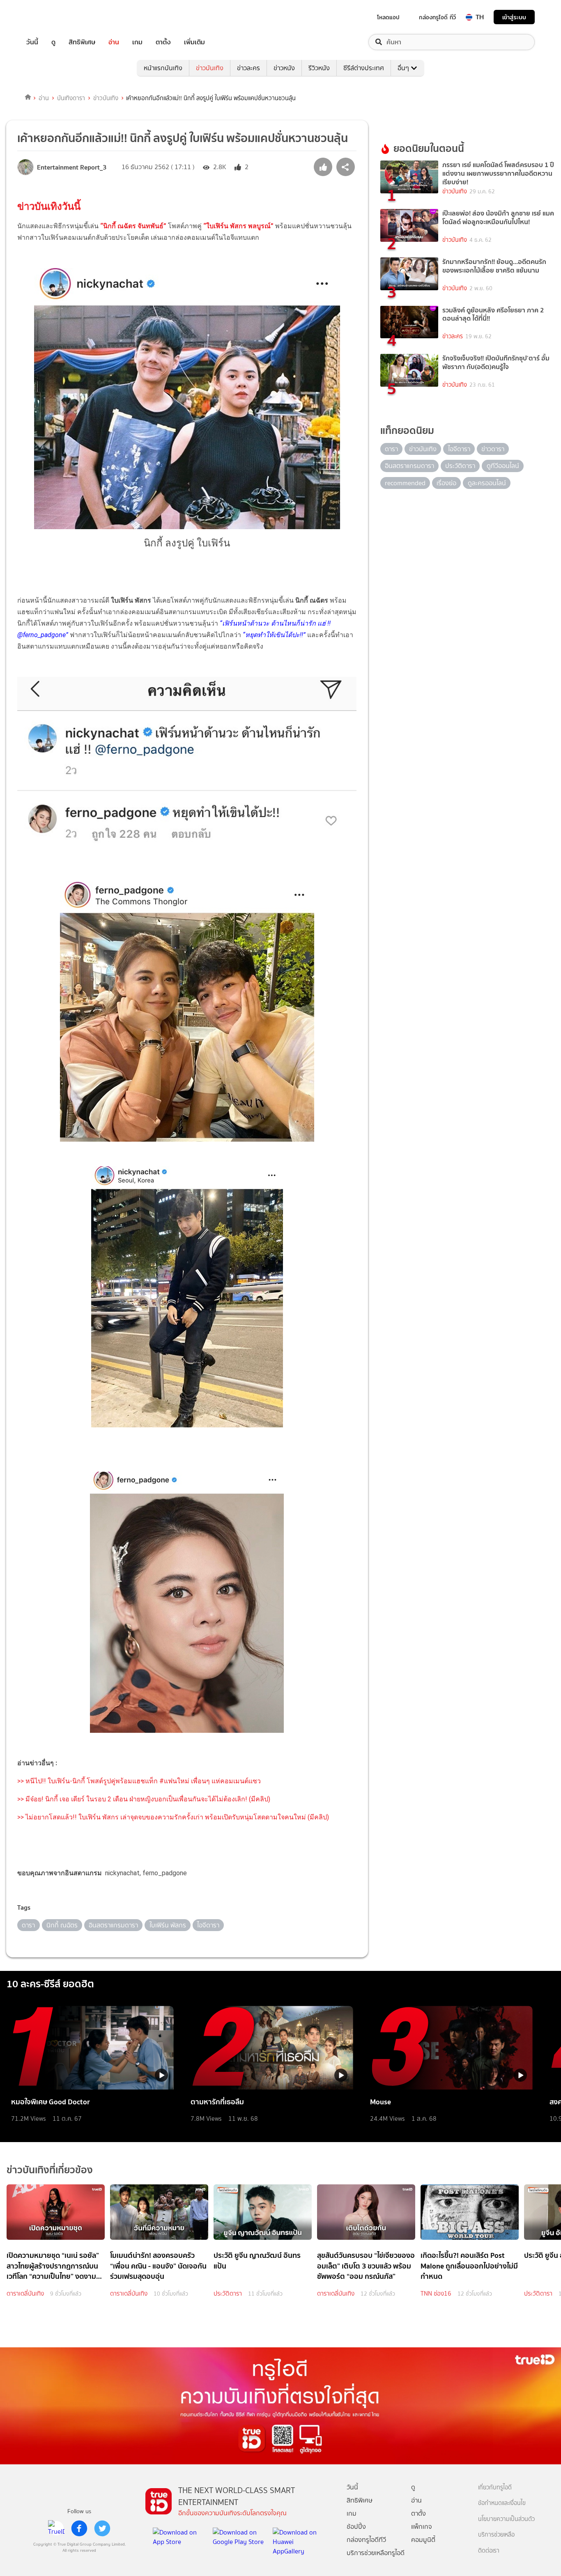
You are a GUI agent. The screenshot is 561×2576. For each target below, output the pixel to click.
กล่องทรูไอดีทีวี (366, 2540)
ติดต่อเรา (489, 2551)
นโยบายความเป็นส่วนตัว (506, 2519)
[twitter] (102, 2528)
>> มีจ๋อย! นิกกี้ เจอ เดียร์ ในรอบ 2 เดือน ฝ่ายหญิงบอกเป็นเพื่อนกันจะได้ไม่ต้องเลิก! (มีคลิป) (144, 1799)
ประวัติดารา (228, 2294)
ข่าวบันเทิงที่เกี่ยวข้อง (50, 2170)
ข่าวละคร (248, 68)
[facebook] (79, 2528)
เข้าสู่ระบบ (514, 17)
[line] (56, 2528)
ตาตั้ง (163, 42)
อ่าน (114, 42)
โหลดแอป (388, 17)
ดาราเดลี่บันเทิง (25, 2294)
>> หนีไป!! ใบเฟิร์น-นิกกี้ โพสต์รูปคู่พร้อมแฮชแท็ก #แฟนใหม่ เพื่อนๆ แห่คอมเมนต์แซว (139, 1781)
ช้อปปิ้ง (356, 2527)
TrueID (51, 17)
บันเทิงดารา (71, 98)
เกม (137, 42)
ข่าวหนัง (284, 68)
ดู (53, 42)
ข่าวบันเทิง (210, 68)
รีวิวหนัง (319, 68)
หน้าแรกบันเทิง (163, 68)
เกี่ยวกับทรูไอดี (495, 2488)
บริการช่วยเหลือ (496, 2535)
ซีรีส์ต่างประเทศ (364, 68)
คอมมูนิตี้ (423, 2540)
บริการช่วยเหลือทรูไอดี (376, 2553)
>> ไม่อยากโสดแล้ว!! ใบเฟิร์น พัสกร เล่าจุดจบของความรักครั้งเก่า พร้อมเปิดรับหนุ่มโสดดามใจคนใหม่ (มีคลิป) (173, 1817)
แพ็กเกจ (422, 2527)
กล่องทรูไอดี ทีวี (437, 17)
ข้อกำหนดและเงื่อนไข (502, 2503)
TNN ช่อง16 (436, 2294)
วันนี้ (32, 42)
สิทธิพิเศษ (82, 42)
